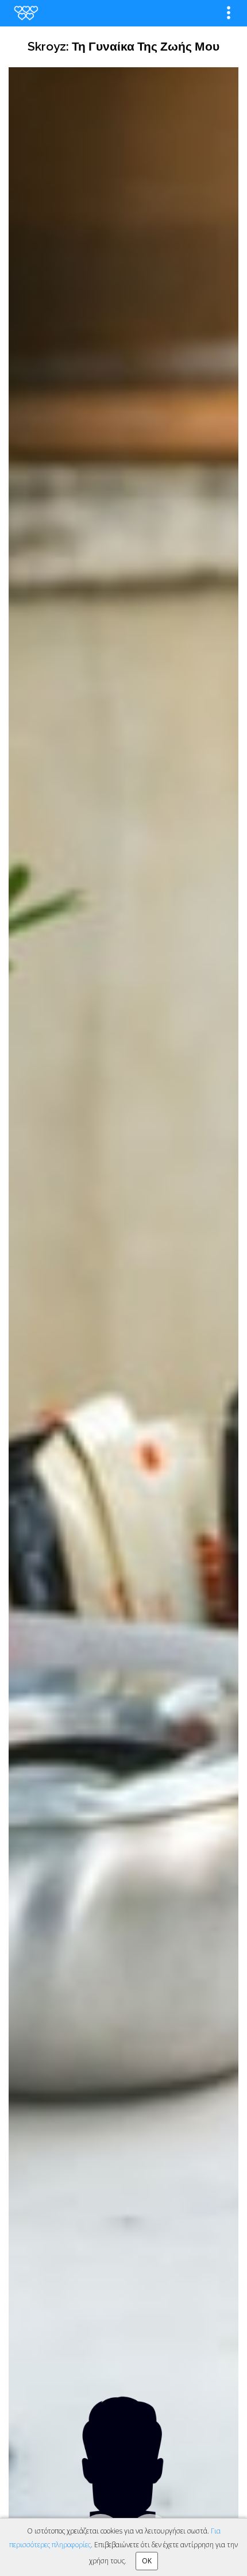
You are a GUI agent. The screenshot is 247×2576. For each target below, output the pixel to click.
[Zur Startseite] (26, 13)
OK (147, 2561)
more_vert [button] (229, 13)
